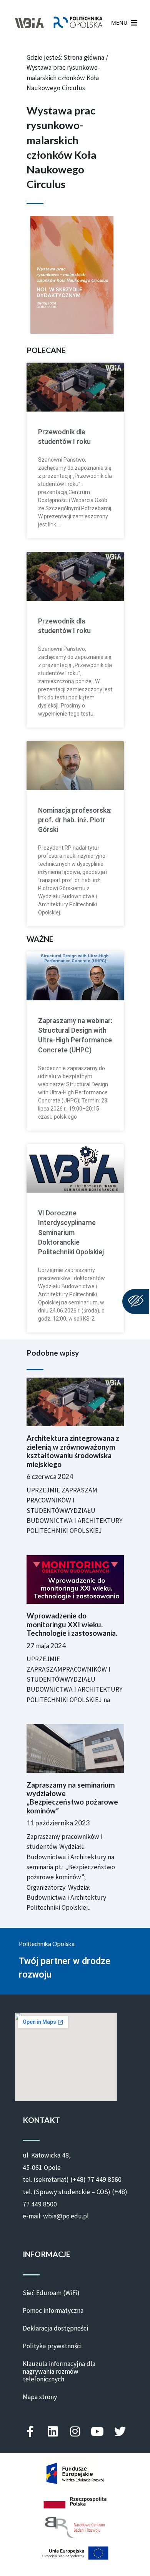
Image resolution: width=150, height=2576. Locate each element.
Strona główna (84, 57)
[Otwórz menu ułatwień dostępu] (136, 1301)
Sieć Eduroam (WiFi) (51, 2293)
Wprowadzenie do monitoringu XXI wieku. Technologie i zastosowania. (72, 1624)
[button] (119, 23)
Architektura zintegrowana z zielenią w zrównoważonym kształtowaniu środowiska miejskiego (73, 1451)
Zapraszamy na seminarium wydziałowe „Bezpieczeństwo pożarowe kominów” (72, 1798)
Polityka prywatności (52, 2346)
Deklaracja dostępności (55, 2328)
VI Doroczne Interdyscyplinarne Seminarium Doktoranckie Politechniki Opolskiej (71, 1233)
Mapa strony (40, 2397)
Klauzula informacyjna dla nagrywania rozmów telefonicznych (59, 2371)
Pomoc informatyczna (53, 2311)
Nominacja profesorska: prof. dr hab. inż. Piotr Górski (75, 820)
